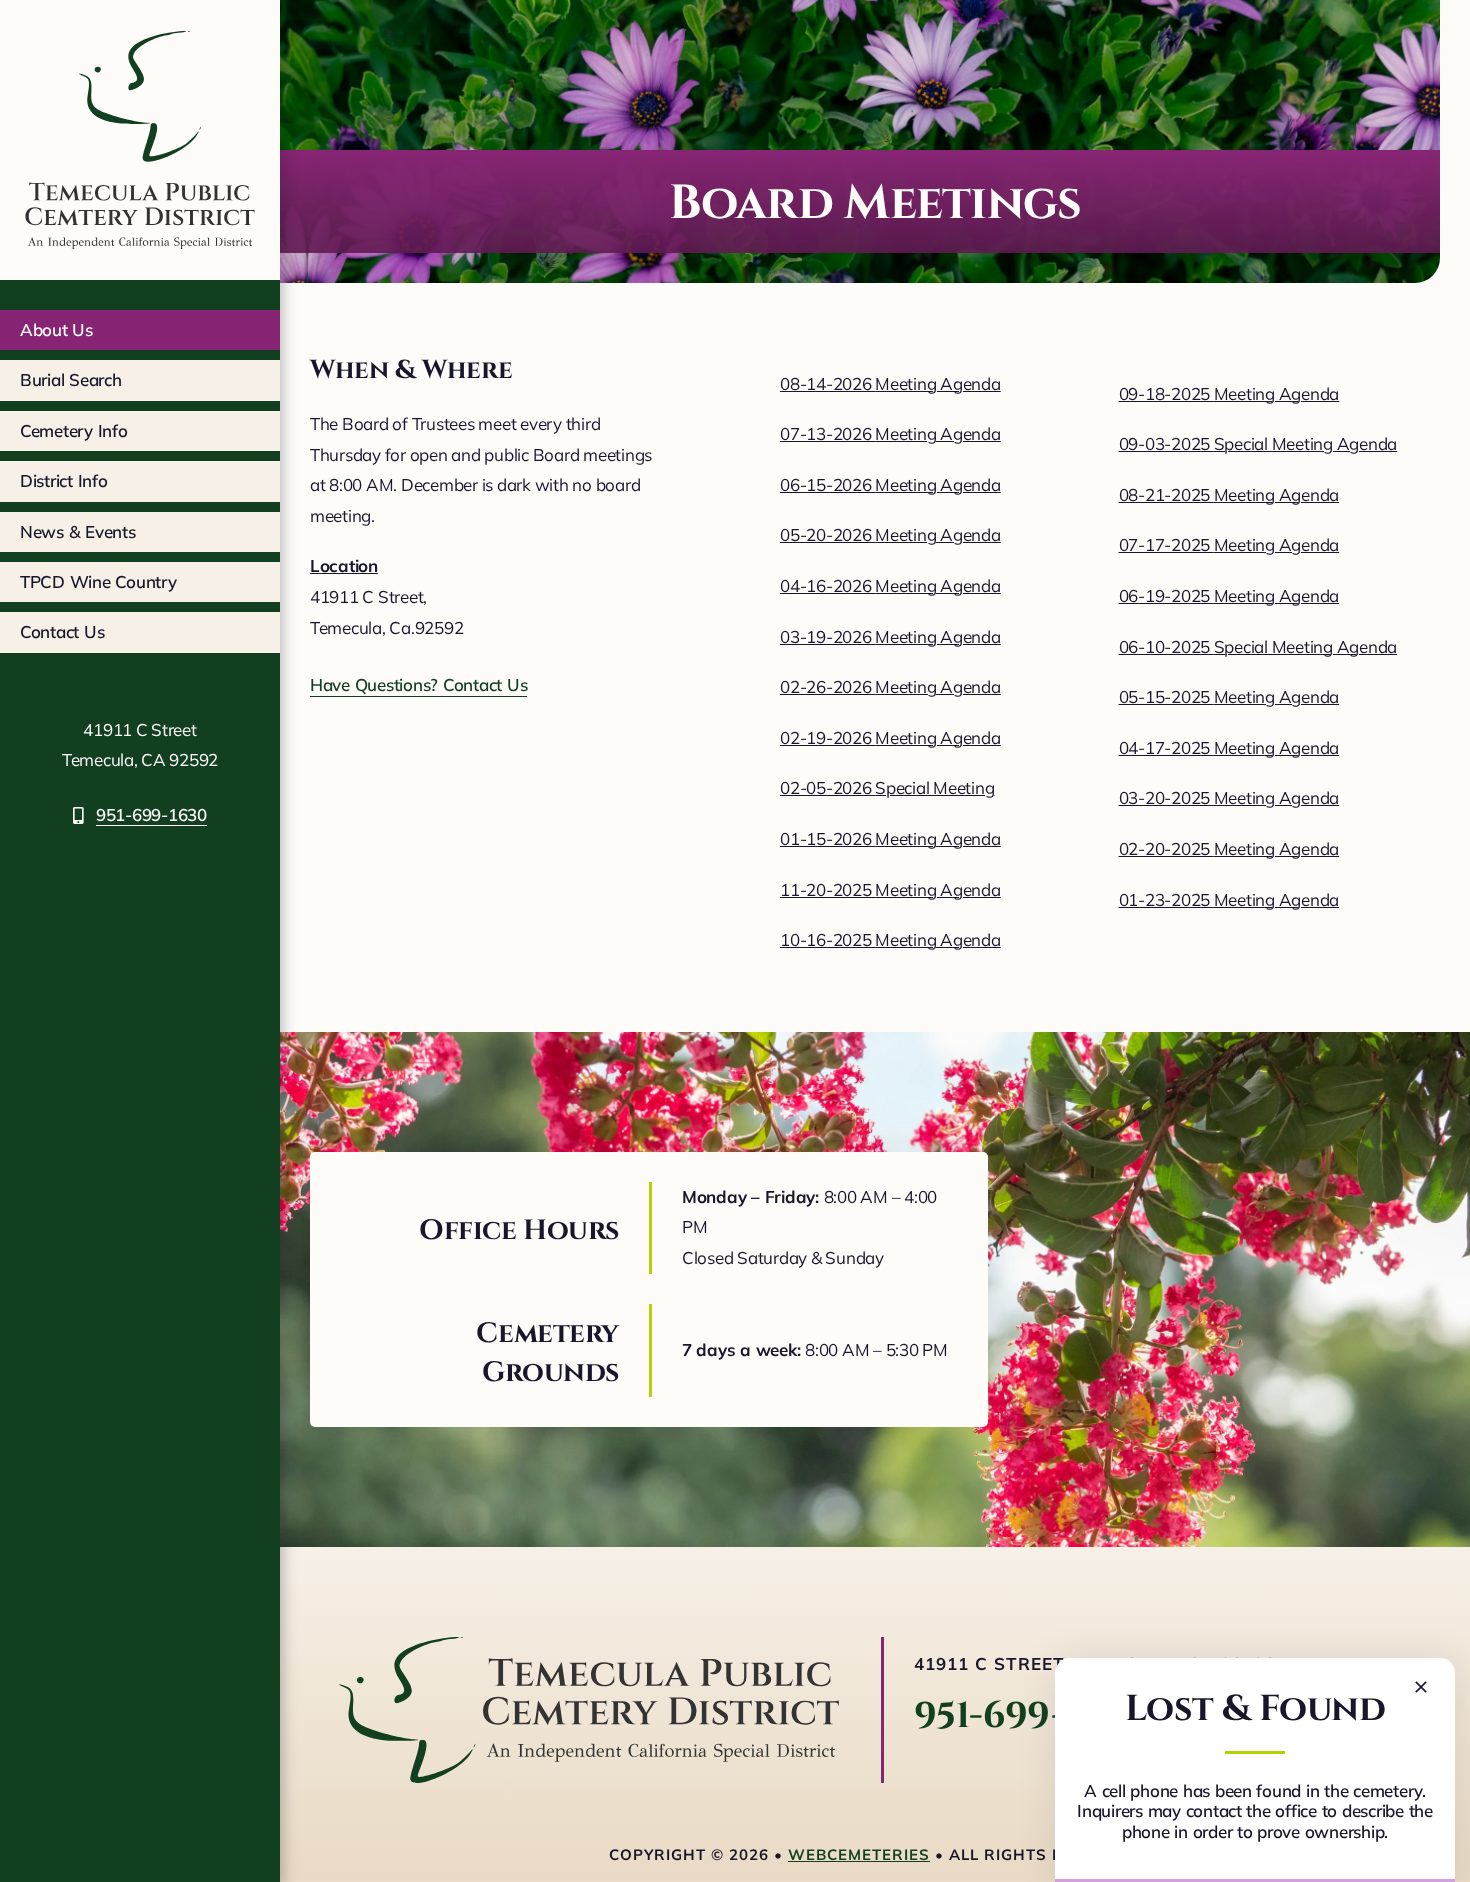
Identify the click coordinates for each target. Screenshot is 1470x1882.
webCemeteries (859, 1854)
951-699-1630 (1028, 1716)
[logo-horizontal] (589, 1645)
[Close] (1421, 1687)
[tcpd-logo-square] (140, 23)
